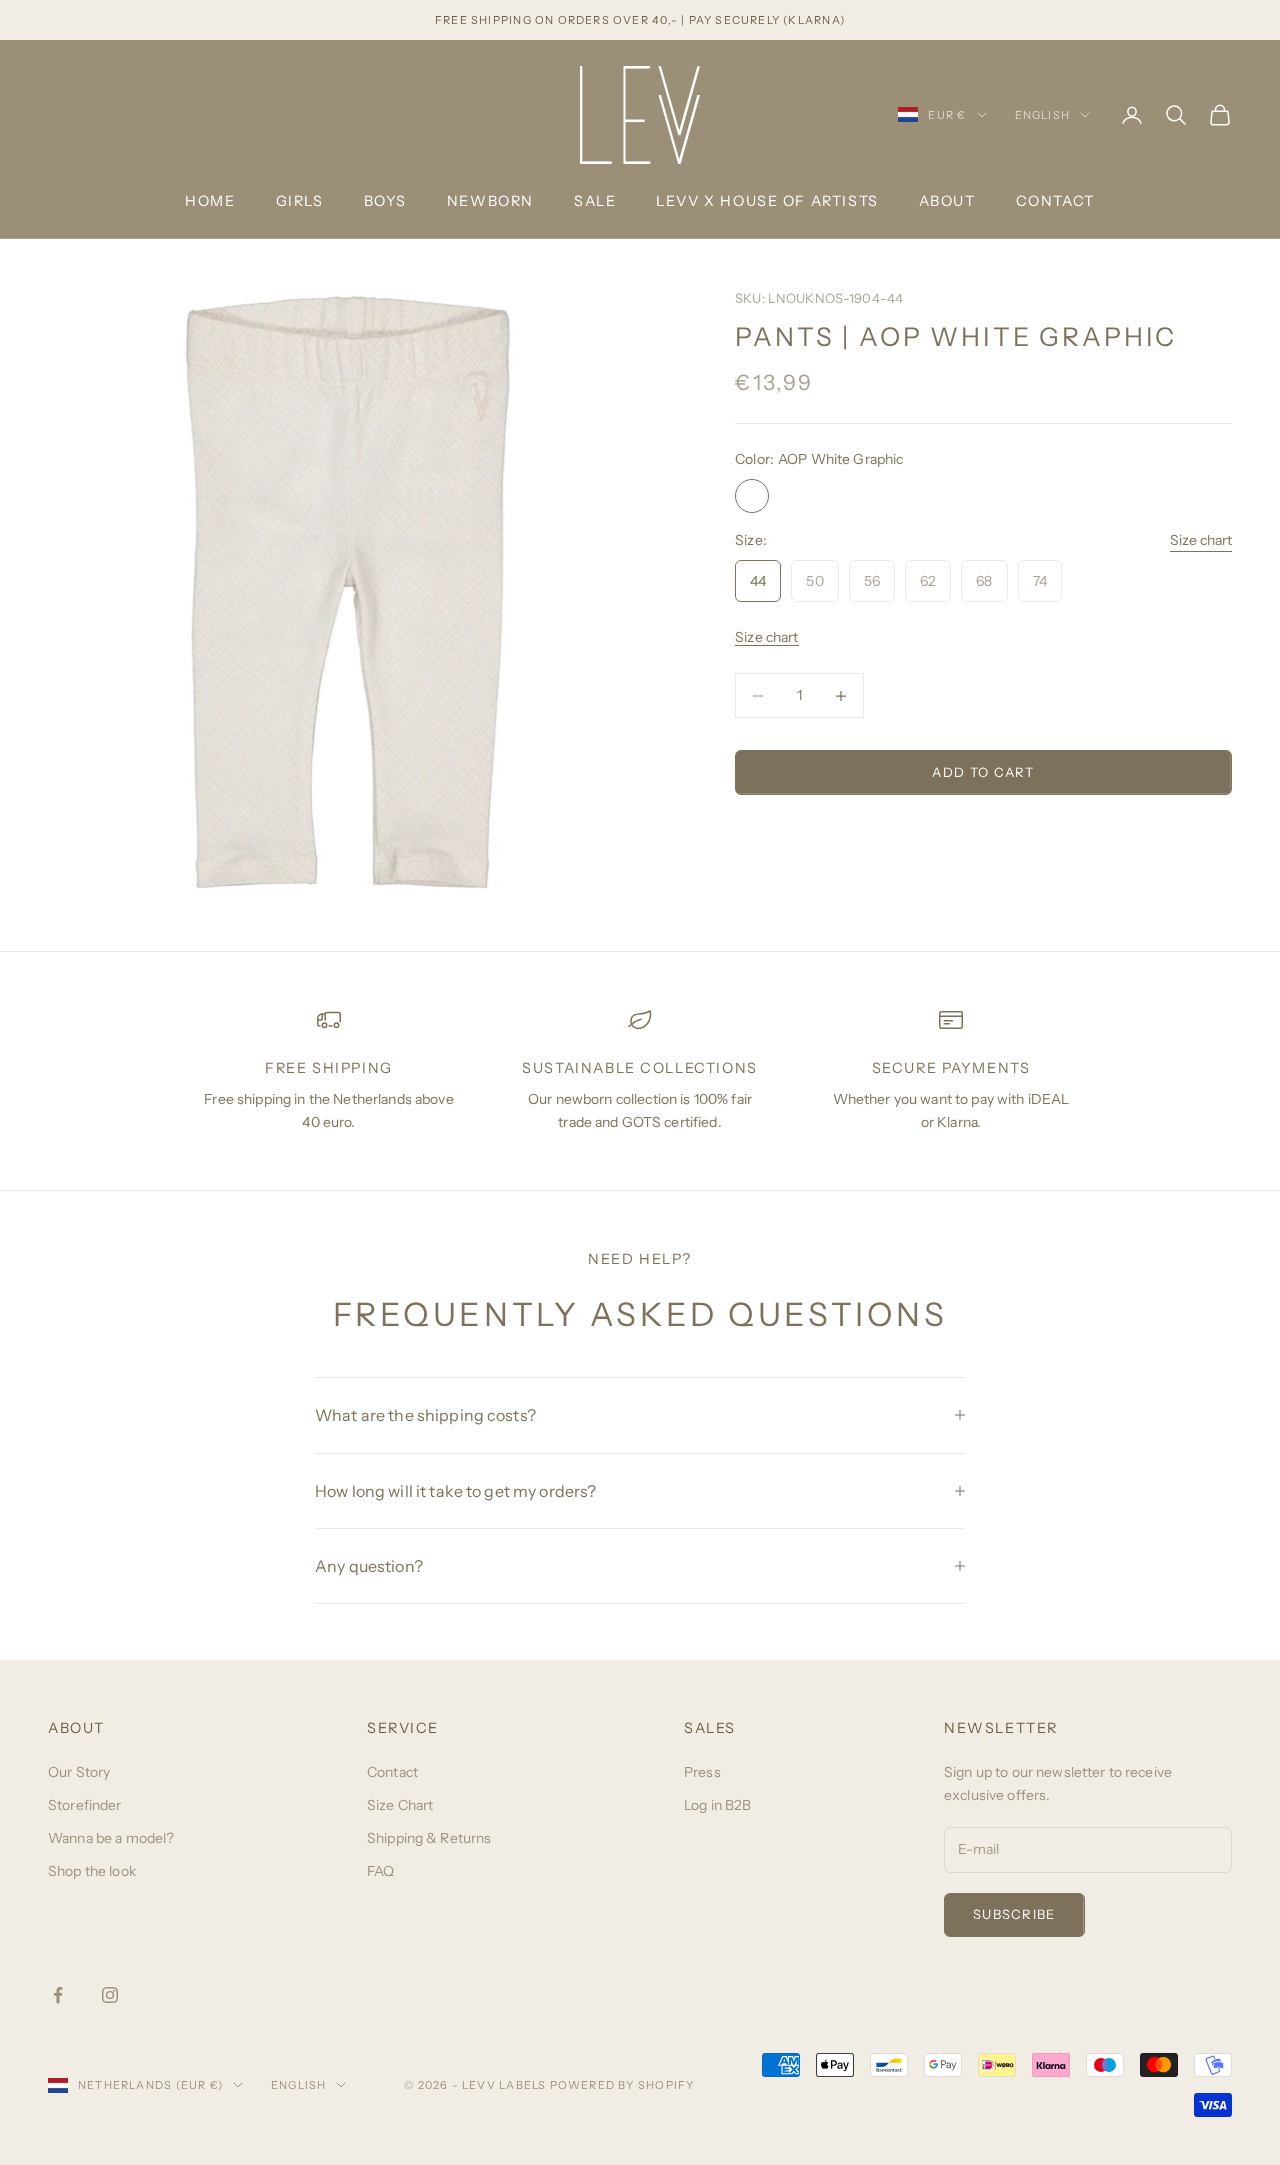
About (947, 201)
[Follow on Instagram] (110, 1995)
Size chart (1201, 540)
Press (702, 1772)
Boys (385, 201)
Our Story (79, 1772)
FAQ (380, 1871)
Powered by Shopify (622, 2085)
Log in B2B (717, 1805)
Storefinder (85, 1805)
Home (210, 201)
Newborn (490, 201)
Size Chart (400, 1805)
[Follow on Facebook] (58, 1995)
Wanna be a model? (111, 1838)
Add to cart (983, 772)
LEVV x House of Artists (767, 201)
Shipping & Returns (429, 1838)
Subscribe (1014, 1914)
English (1042, 115)
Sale (595, 201)
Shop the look (92, 1871)
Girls (300, 201)
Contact (1055, 201)
